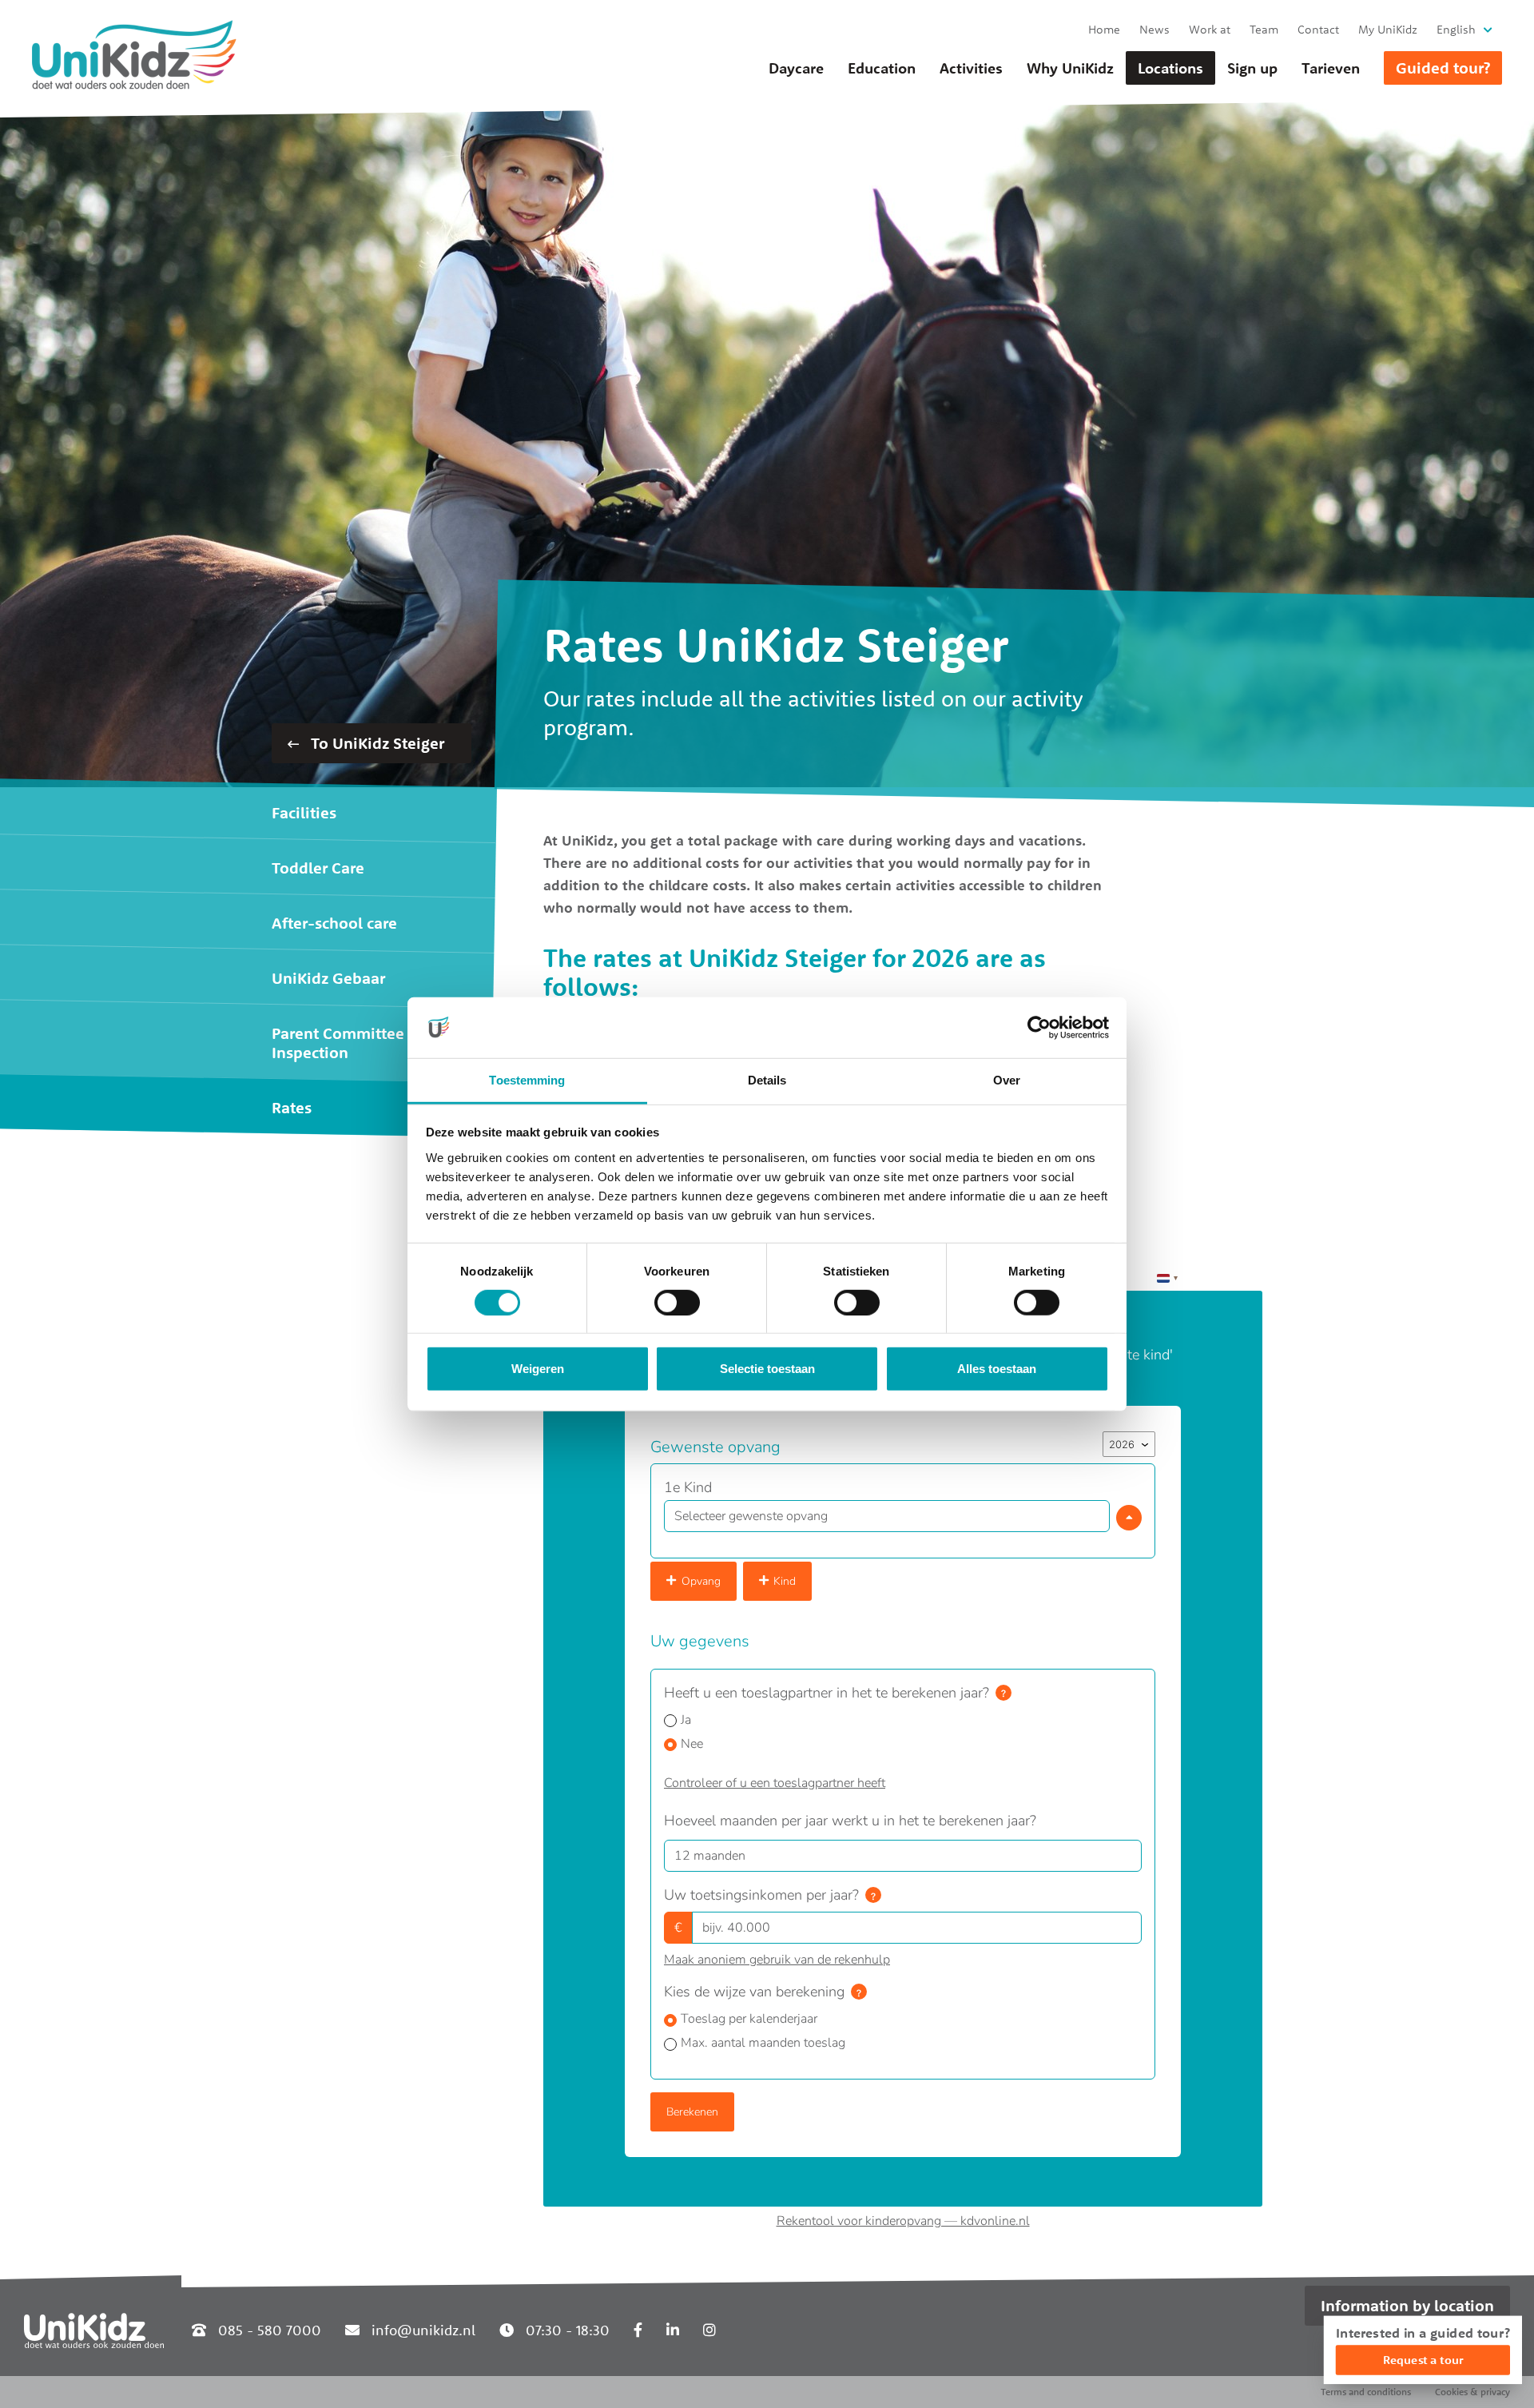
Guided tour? (1443, 68)
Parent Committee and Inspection (354, 1043)
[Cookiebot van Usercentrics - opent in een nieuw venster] (1039, 1028)
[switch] (677, 1303)
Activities (971, 68)
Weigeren (538, 1369)
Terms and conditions (1366, 2392)
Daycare (796, 68)
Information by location (1407, 2305)
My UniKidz (1388, 29)
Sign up (1252, 68)
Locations (1170, 68)
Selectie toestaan (767, 1369)
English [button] (1456, 29)
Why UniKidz (1070, 68)
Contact (1318, 29)
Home (1104, 29)
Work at (1210, 29)
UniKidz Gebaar (328, 978)
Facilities (304, 812)
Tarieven (1331, 68)
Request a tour (1423, 2360)
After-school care (334, 923)
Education (882, 68)
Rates (292, 1107)
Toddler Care (318, 868)
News (1154, 29)
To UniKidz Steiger (376, 743)
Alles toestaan (997, 1369)
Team (1264, 29)
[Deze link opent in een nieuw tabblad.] (638, 2330)
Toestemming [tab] (527, 1080)
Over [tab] (1007, 1080)
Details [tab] (767, 1080)
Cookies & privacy (1472, 2392)
